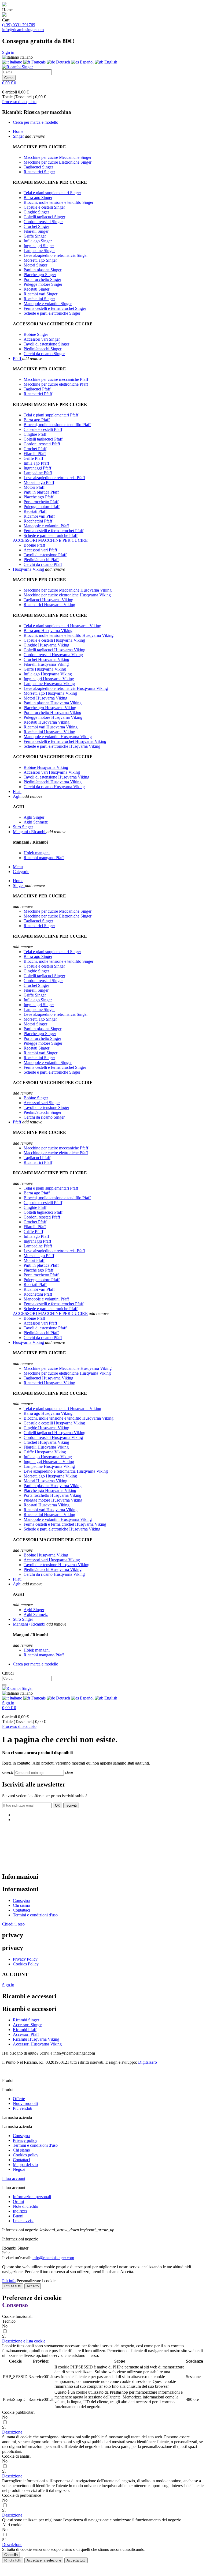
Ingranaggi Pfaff (37, 468)
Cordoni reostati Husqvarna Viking (53, 655)
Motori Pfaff (34, 487)
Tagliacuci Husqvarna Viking (48, 600)
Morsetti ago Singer (40, 260)
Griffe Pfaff (33, 458)
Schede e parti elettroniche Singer (52, 313)
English (110, 62)
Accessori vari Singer (42, 339)
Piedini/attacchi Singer (43, 349)
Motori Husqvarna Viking (45, 698)
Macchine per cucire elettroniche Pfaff (56, 384)
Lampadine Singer (39, 251)
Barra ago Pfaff (37, 420)
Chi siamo (21, 1905)
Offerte (19, 2099)
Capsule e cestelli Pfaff (43, 429)
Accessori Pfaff (26, 2034)
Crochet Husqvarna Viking (46, 659)
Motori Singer (35, 265)
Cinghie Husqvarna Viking (46, 645)
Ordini (18, 2201)
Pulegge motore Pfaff (42, 507)
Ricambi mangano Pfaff (44, 858)
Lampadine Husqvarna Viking (49, 684)
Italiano (16, 62)
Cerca (9, 78)
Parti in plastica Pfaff (41, 492)
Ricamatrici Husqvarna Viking (49, 605)
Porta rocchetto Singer (42, 279)
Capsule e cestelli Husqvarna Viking (54, 640)
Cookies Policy (26, 1964)
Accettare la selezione (44, 2560)
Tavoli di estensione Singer (46, 344)
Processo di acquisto (19, 102)
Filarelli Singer (36, 231)
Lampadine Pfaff (38, 473)
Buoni (18, 2216)
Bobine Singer (36, 334)
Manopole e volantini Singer (48, 304)
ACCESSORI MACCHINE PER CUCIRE (50, 540)
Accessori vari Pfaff (40, 550)
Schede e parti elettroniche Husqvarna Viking (62, 746)
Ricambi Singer (26, 2020)
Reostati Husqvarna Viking (47, 722)
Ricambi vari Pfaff (39, 516)
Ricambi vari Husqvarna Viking (51, 727)
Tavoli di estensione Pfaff (45, 555)
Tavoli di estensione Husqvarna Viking (56, 777)
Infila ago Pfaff (36, 463)
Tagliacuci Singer (38, 167)
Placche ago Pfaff (38, 497)
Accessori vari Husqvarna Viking (52, 772)
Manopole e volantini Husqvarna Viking (58, 737)
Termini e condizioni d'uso (35, 1915)
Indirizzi (20, 2211)
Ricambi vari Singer (41, 294)
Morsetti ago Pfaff (39, 482)
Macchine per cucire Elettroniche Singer (58, 162)
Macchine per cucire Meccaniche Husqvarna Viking (68, 590)
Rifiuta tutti (13, 2286)
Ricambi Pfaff (25, 2030)
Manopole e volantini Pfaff (46, 526)
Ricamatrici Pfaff (38, 394)
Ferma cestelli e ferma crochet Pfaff (54, 531)
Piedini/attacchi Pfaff (41, 560)
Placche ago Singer (40, 275)
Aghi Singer (34, 817)
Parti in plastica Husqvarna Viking (53, 703)
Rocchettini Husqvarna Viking (49, 732)
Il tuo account (14, 2178)
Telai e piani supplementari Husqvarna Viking (62, 626)
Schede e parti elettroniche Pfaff (51, 535)
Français (38, 62)
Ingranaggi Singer (39, 246)
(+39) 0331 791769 (19, 25)
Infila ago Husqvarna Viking (48, 674)
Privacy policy (25, 2140)
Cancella (11, 2555)
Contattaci (21, 1910)
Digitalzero (148, 2062)
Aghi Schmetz (36, 822)
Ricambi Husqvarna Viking (36, 2039)
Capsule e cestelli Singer (44, 207)
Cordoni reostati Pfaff (42, 444)
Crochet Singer (36, 226)
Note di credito (25, 2206)
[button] (24, 2341)
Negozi (19, 2169)
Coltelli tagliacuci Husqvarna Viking (54, 650)
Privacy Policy (25, 1959)
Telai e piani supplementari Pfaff (51, 415)
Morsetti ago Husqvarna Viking (50, 693)
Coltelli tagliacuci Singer (44, 217)
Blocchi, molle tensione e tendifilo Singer (58, 202)
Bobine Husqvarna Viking (46, 767)
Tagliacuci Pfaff (37, 389)
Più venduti (23, 2108)
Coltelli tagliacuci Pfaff (43, 439)
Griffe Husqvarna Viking (45, 669)
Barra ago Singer (38, 198)
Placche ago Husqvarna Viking (50, 708)
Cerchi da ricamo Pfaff (43, 564)
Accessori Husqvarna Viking (37, 2044)
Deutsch (63, 62)
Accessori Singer (27, 2025)
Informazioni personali (32, 2197)
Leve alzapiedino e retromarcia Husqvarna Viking (66, 688)
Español (87, 62)
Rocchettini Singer (39, 299)
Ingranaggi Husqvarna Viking (49, 679)
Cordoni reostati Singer (43, 222)
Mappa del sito (25, 2165)
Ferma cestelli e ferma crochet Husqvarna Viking (65, 741)
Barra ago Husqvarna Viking (48, 631)
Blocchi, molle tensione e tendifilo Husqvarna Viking (69, 635)
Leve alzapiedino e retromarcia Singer (56, 255)
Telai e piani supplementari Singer (52, 193)
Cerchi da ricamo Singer (44, 354)
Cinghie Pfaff (35, 434)
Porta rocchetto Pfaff (41, 502)
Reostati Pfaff (35, 511)
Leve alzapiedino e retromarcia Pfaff (54, 478)
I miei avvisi (23, 2221)
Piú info (9, 2281)
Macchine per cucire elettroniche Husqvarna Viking (67, 595)
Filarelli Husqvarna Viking (46, 664)
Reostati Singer (36, 289)
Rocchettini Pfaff (38, 521)
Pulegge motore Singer (43, 284)
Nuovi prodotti (25, 2103)
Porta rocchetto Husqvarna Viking (52, 712)
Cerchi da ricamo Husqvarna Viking (54, 787)
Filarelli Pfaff (35, 454)
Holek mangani (37, 853)
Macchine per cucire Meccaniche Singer (58, 157)
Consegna (21, 1900)
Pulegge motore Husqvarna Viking (53, 717)
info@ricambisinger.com (23, 30)
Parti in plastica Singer (43, 270)
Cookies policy (26, 2155)
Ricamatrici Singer (39, 172)
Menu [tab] (18, 867)
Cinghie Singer (36, 212)
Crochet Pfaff (35, 449)
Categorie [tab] (21, 872)
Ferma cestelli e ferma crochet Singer (55, 308)
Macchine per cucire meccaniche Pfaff (56, 379)
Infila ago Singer (38, 241)
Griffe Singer (35, 236)
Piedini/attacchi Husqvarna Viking (53, 782)
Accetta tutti (76, 2560)
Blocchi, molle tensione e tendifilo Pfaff (57, 425)
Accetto (33, 2286)
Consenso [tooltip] (15, 2305)
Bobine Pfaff (34, 545)
